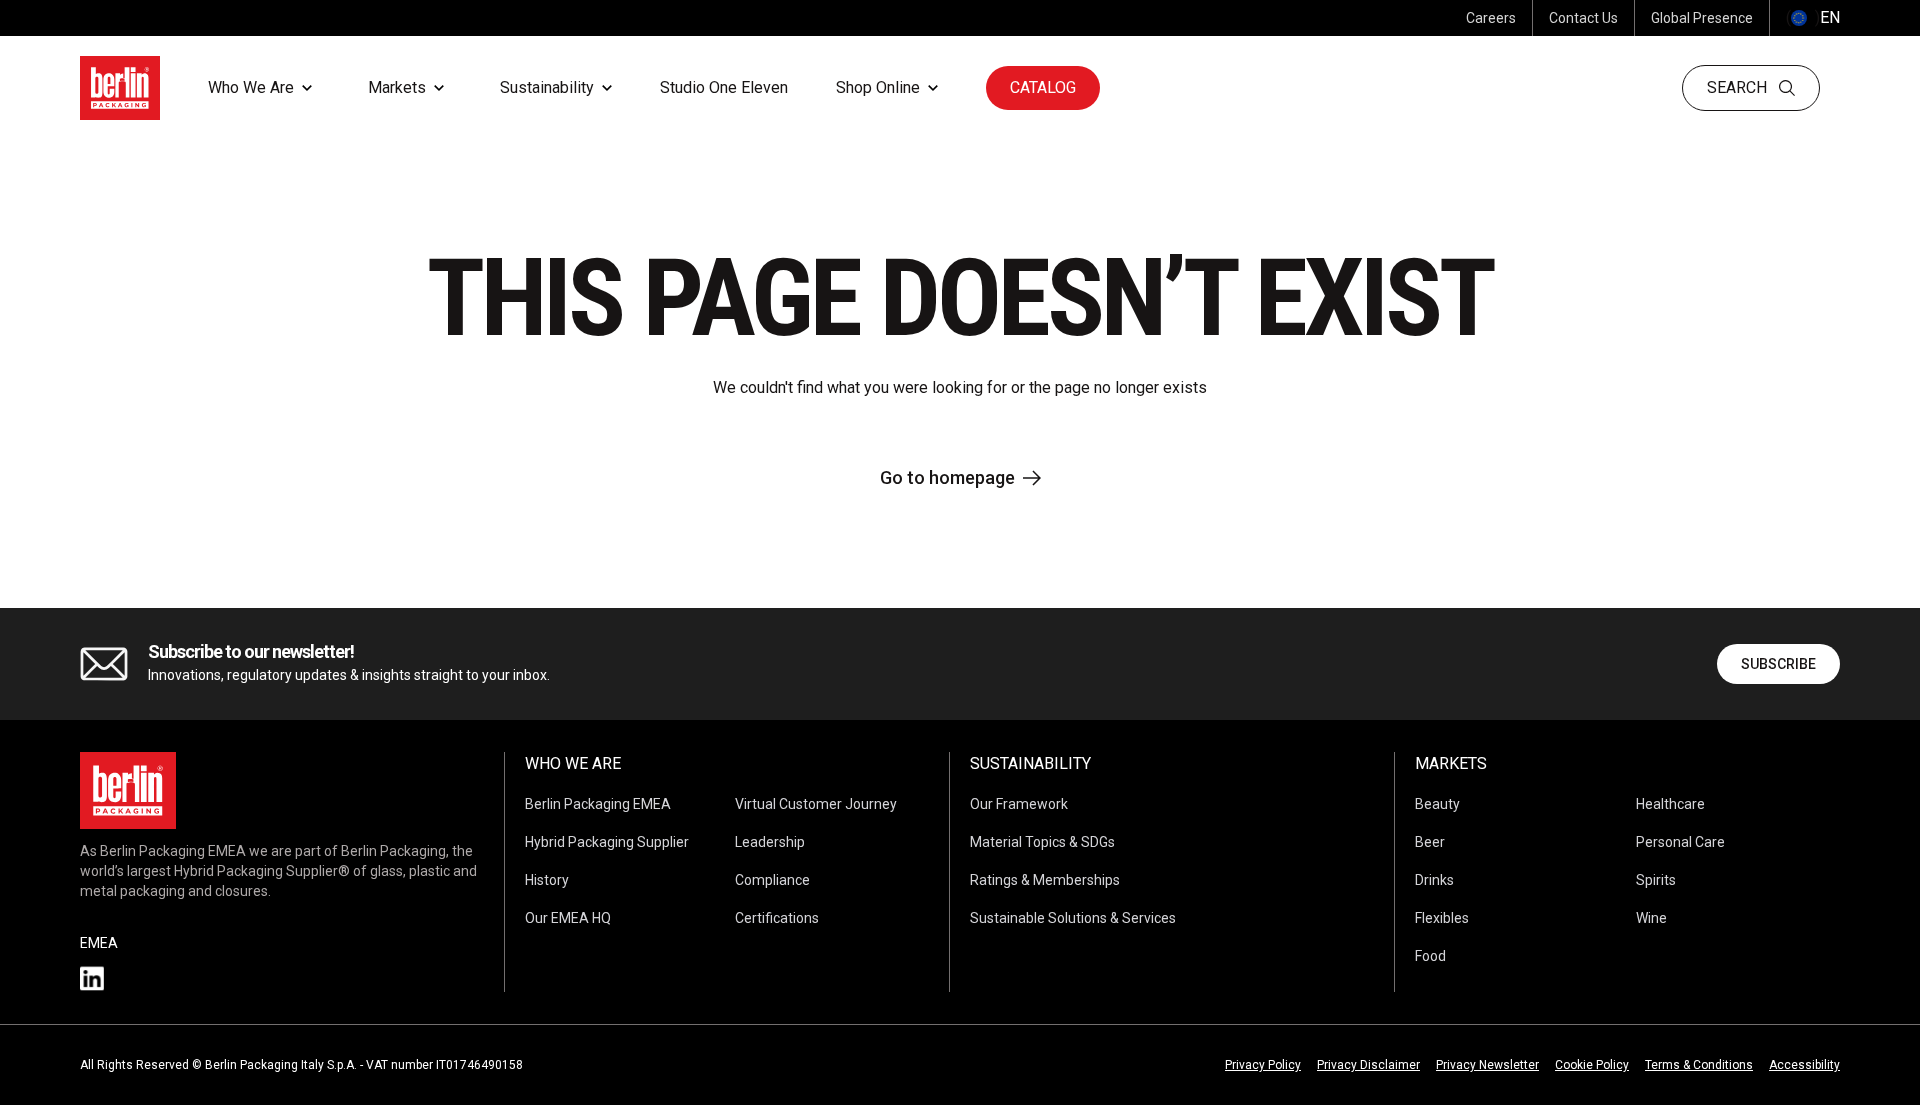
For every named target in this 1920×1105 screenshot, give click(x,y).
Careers (1491, 18)
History (547, 880)
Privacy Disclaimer (1368, 1065)
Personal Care (1680, 842)
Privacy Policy (1263, 1065)
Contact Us (1583, 18)
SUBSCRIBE (1778, 664)
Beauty (1437, 804)
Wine (1651, 918)
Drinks (1434, 880)
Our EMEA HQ (568, 918)
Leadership (770, 842)
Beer (1430, 842)
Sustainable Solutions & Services (1073, 918)
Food (1430, 956)
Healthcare (1670, 804)
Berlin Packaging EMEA (598, 804)
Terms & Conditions (1699, 1065)
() (1813, 17)
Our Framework (1019, 804)
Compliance (772, 880)
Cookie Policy (1592, 1065)
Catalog (1043, 87)
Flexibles (1442, 918)
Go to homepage (947, 477)
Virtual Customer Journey (816, 804)
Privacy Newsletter (1487, 1065)
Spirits (1656, 880)
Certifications (777, 918)
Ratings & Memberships (1045, 880)
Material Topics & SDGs (1042, 842)
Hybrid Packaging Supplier (607, 842)
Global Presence (1702, 18)
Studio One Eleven (724, 87)
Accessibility (1804, 1065)
